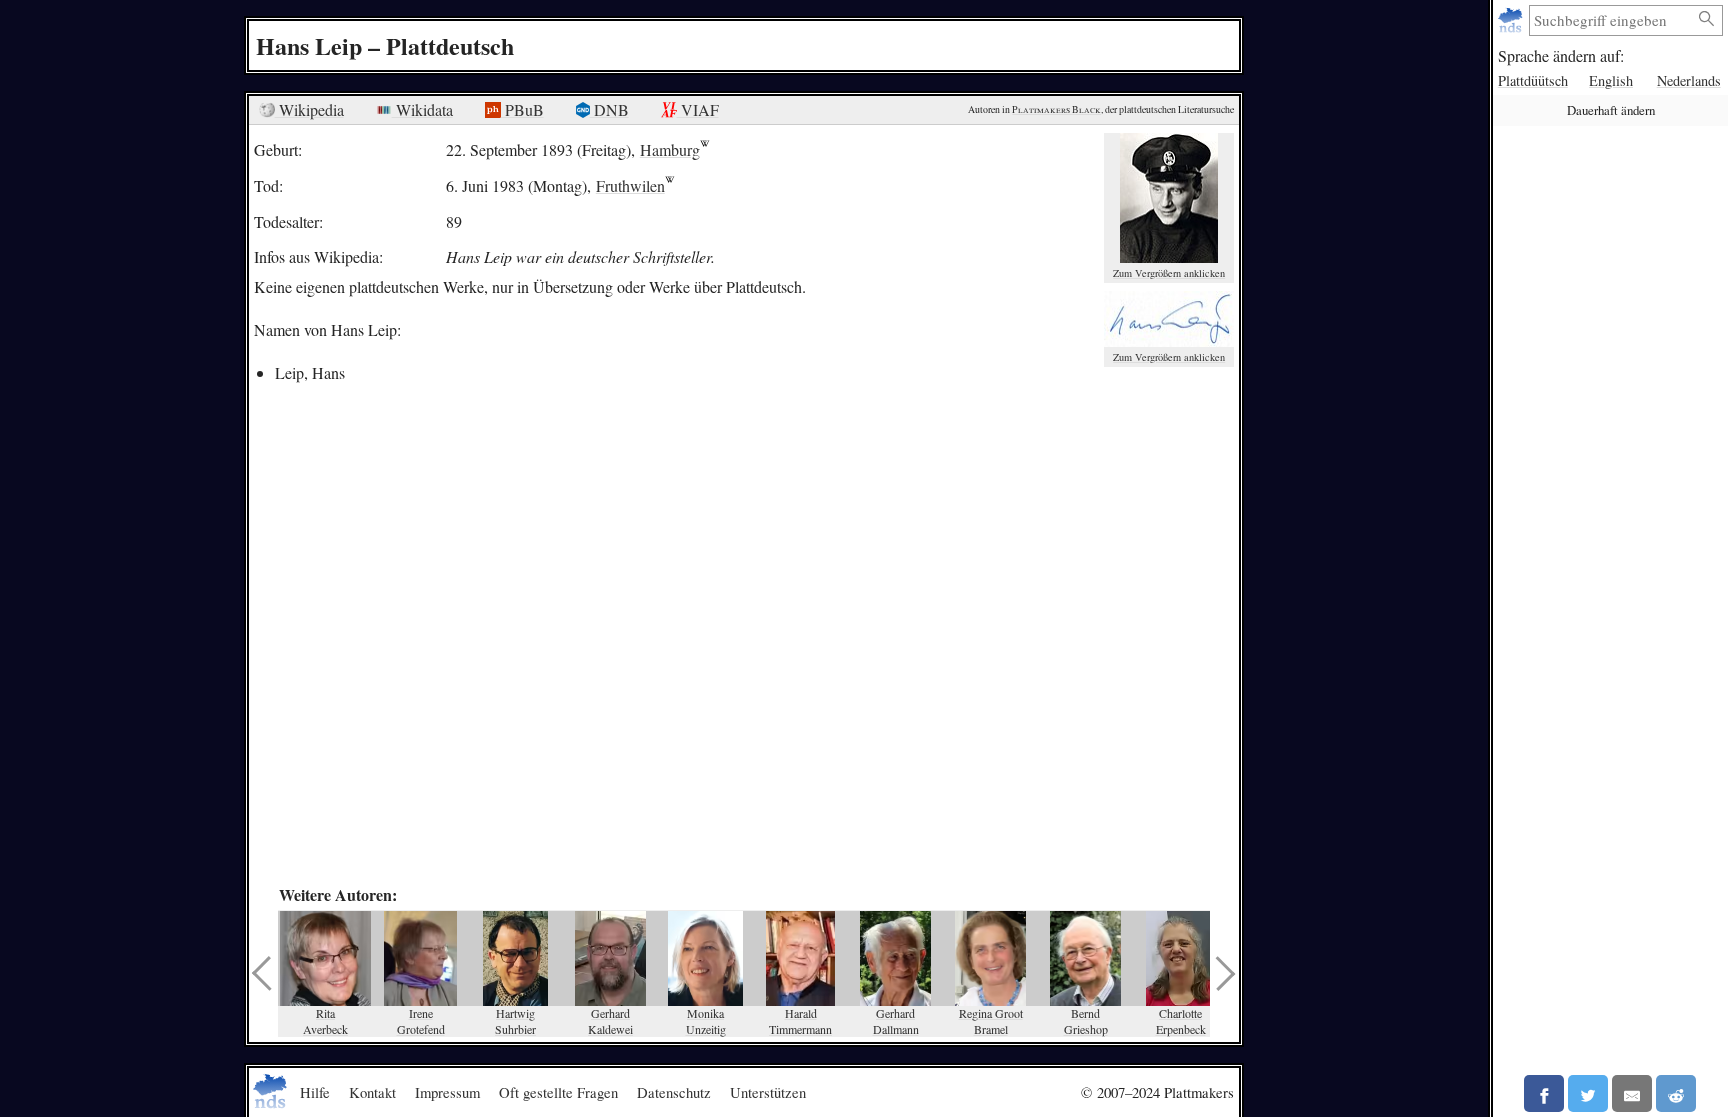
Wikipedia (309, 109)
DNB (609, 109)
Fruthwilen (630, 185)
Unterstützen (768, 1092)
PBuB (522, 109)
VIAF (698, 109)
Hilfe (315, 1092)
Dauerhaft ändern (1611, 110)
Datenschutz (674, 1092)
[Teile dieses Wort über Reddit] (1676, 1093)
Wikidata (422, 109)
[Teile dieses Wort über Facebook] (1544, 1093)
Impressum (447, 1092)
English (1611, 80)
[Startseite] (1512, 20)
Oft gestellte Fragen (558, 1092)
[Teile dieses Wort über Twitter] (1588, 1093)
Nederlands (1689, 80)
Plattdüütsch (1533, 80)
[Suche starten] (1707, 19)
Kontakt (372, 1092)
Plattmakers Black (1056, 109)
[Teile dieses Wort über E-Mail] (1632, 1093)
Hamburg (670, 149)
